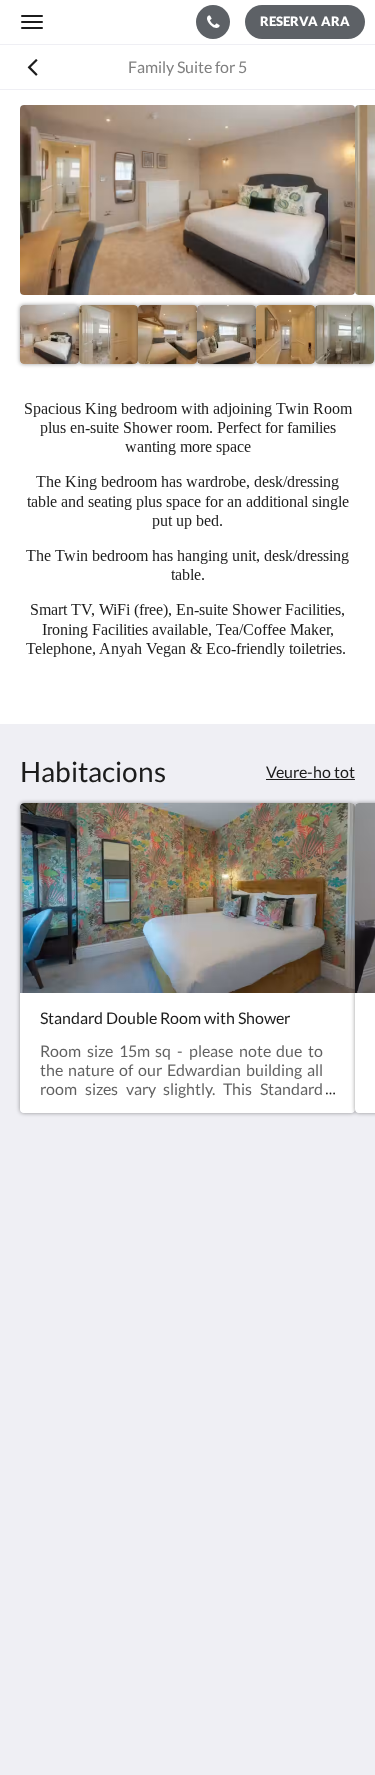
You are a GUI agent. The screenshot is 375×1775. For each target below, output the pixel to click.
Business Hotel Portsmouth (115, 1592)
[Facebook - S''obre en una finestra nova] (40, 1414)
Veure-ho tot (310, 771)
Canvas (227, 1720)
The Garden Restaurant (100, 1524)
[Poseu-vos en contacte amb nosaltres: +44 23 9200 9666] (213, 22)
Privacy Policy (68, 1541)
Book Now (56, 1507)
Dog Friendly (64, 1558)
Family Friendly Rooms (98, 1575)
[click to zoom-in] (187, 200)
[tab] (187, 1474)
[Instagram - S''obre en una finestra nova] (95, 1414)
